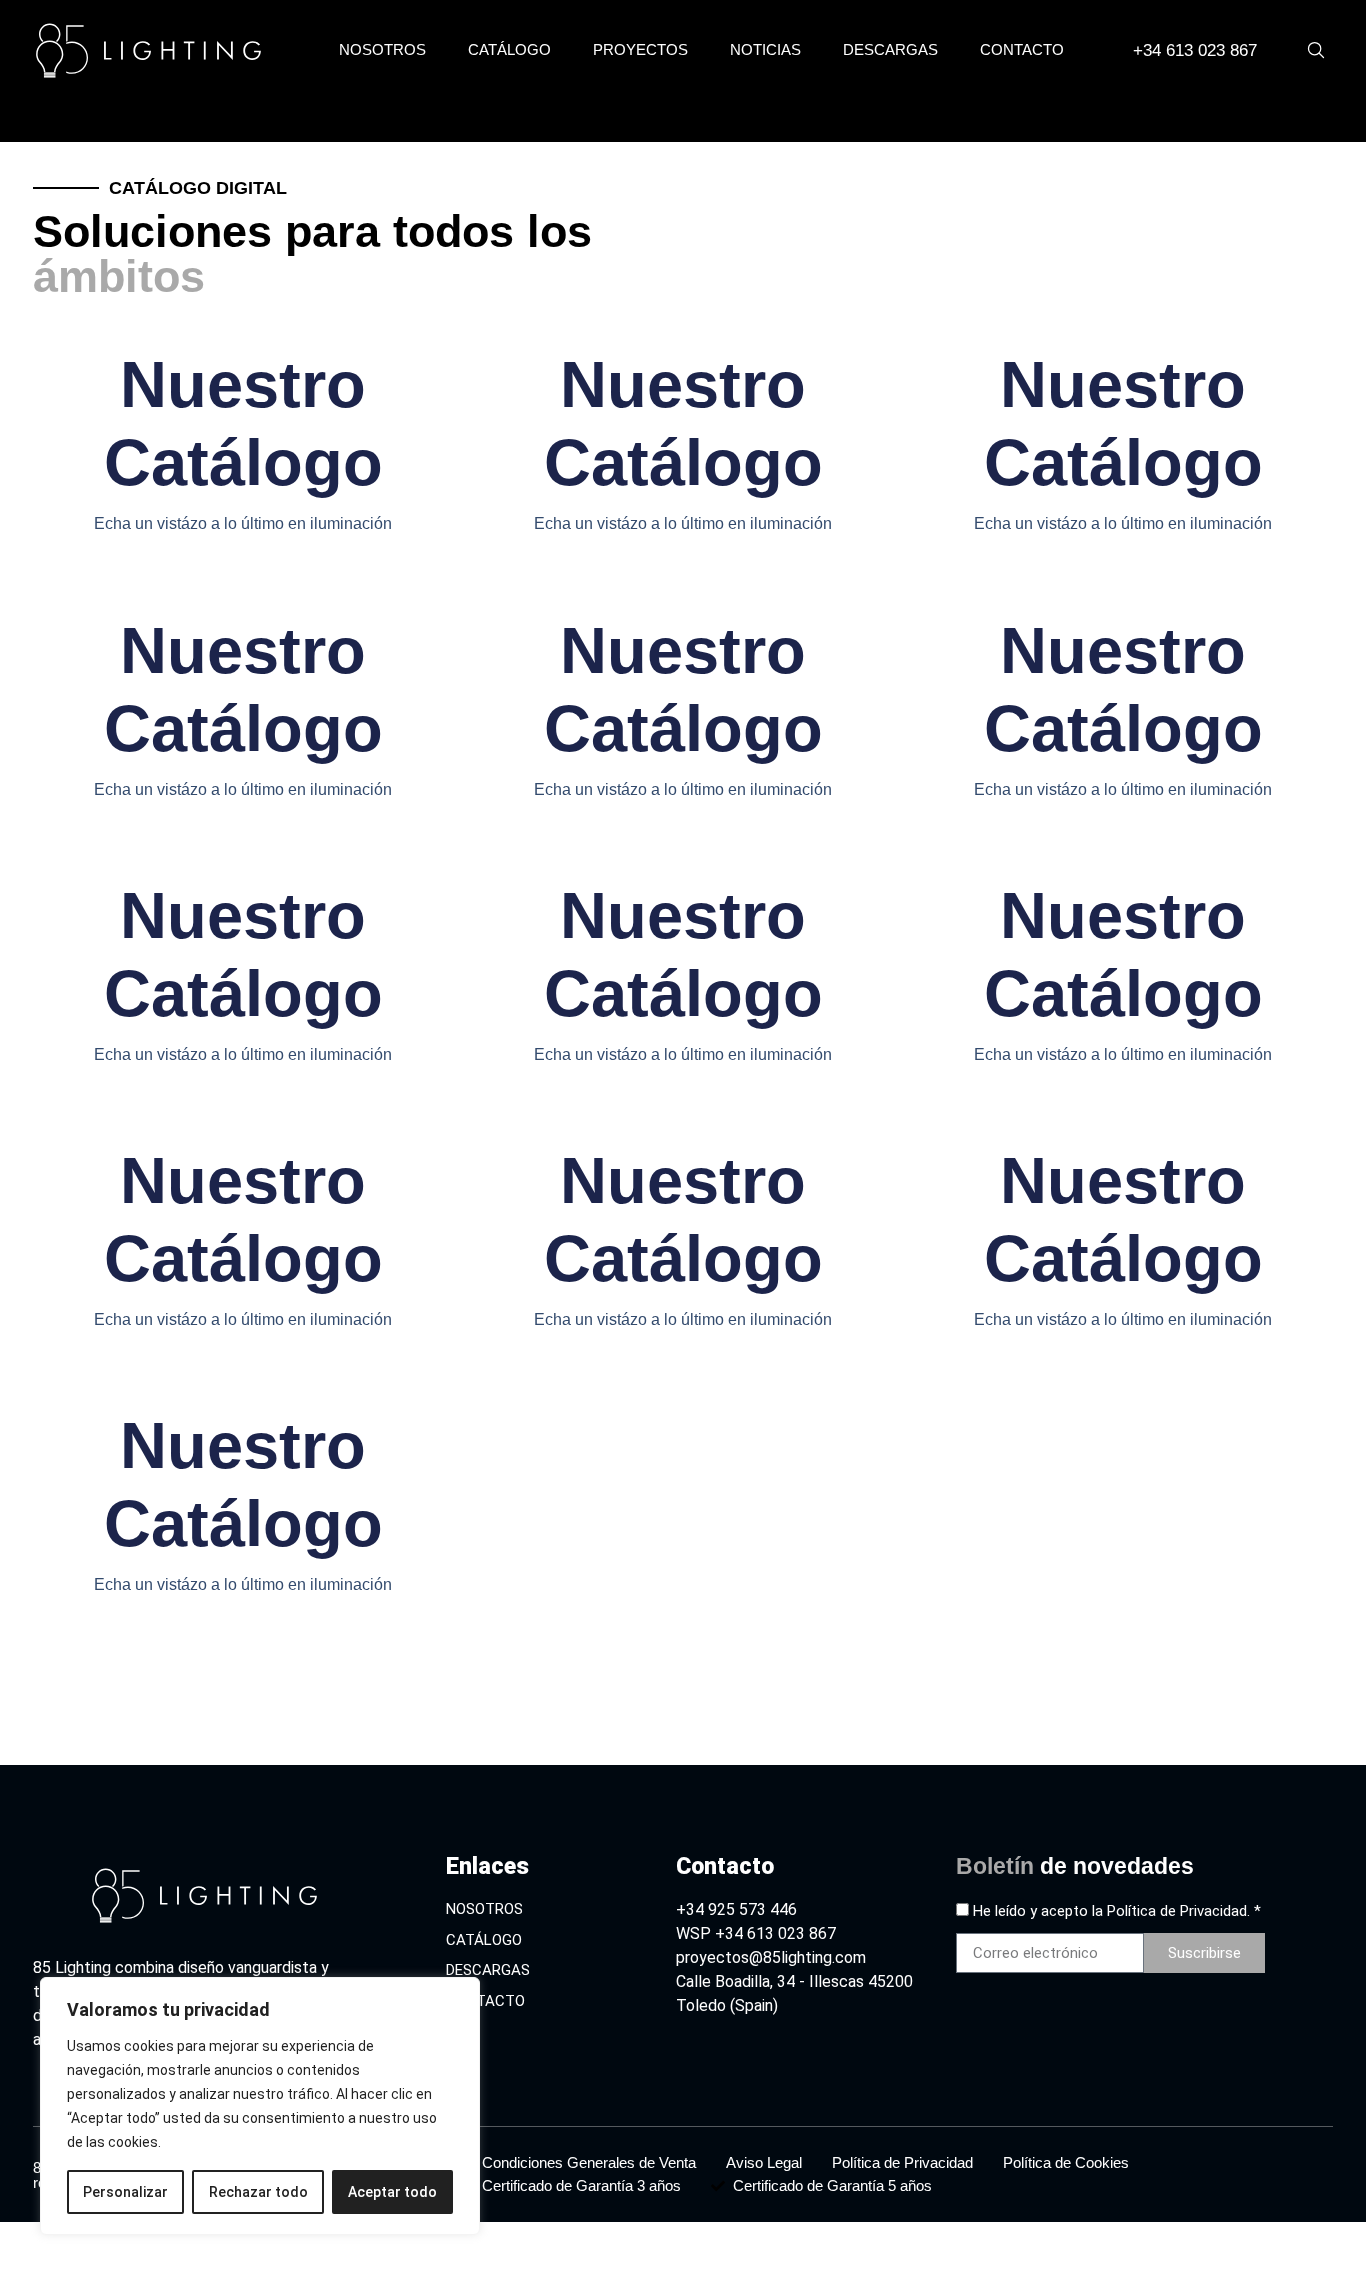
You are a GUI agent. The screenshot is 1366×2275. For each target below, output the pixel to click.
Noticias (765, 49)
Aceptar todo (392, 2192)
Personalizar (125, 2192)
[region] (260, 2106)
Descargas (890, 49)
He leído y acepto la (1117, 1911)
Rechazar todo (258, 2192)
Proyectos (640, 49)
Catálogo (509, 49)
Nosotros (382, 49)
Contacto (1022, 49)
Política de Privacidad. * (1184, 1911)
